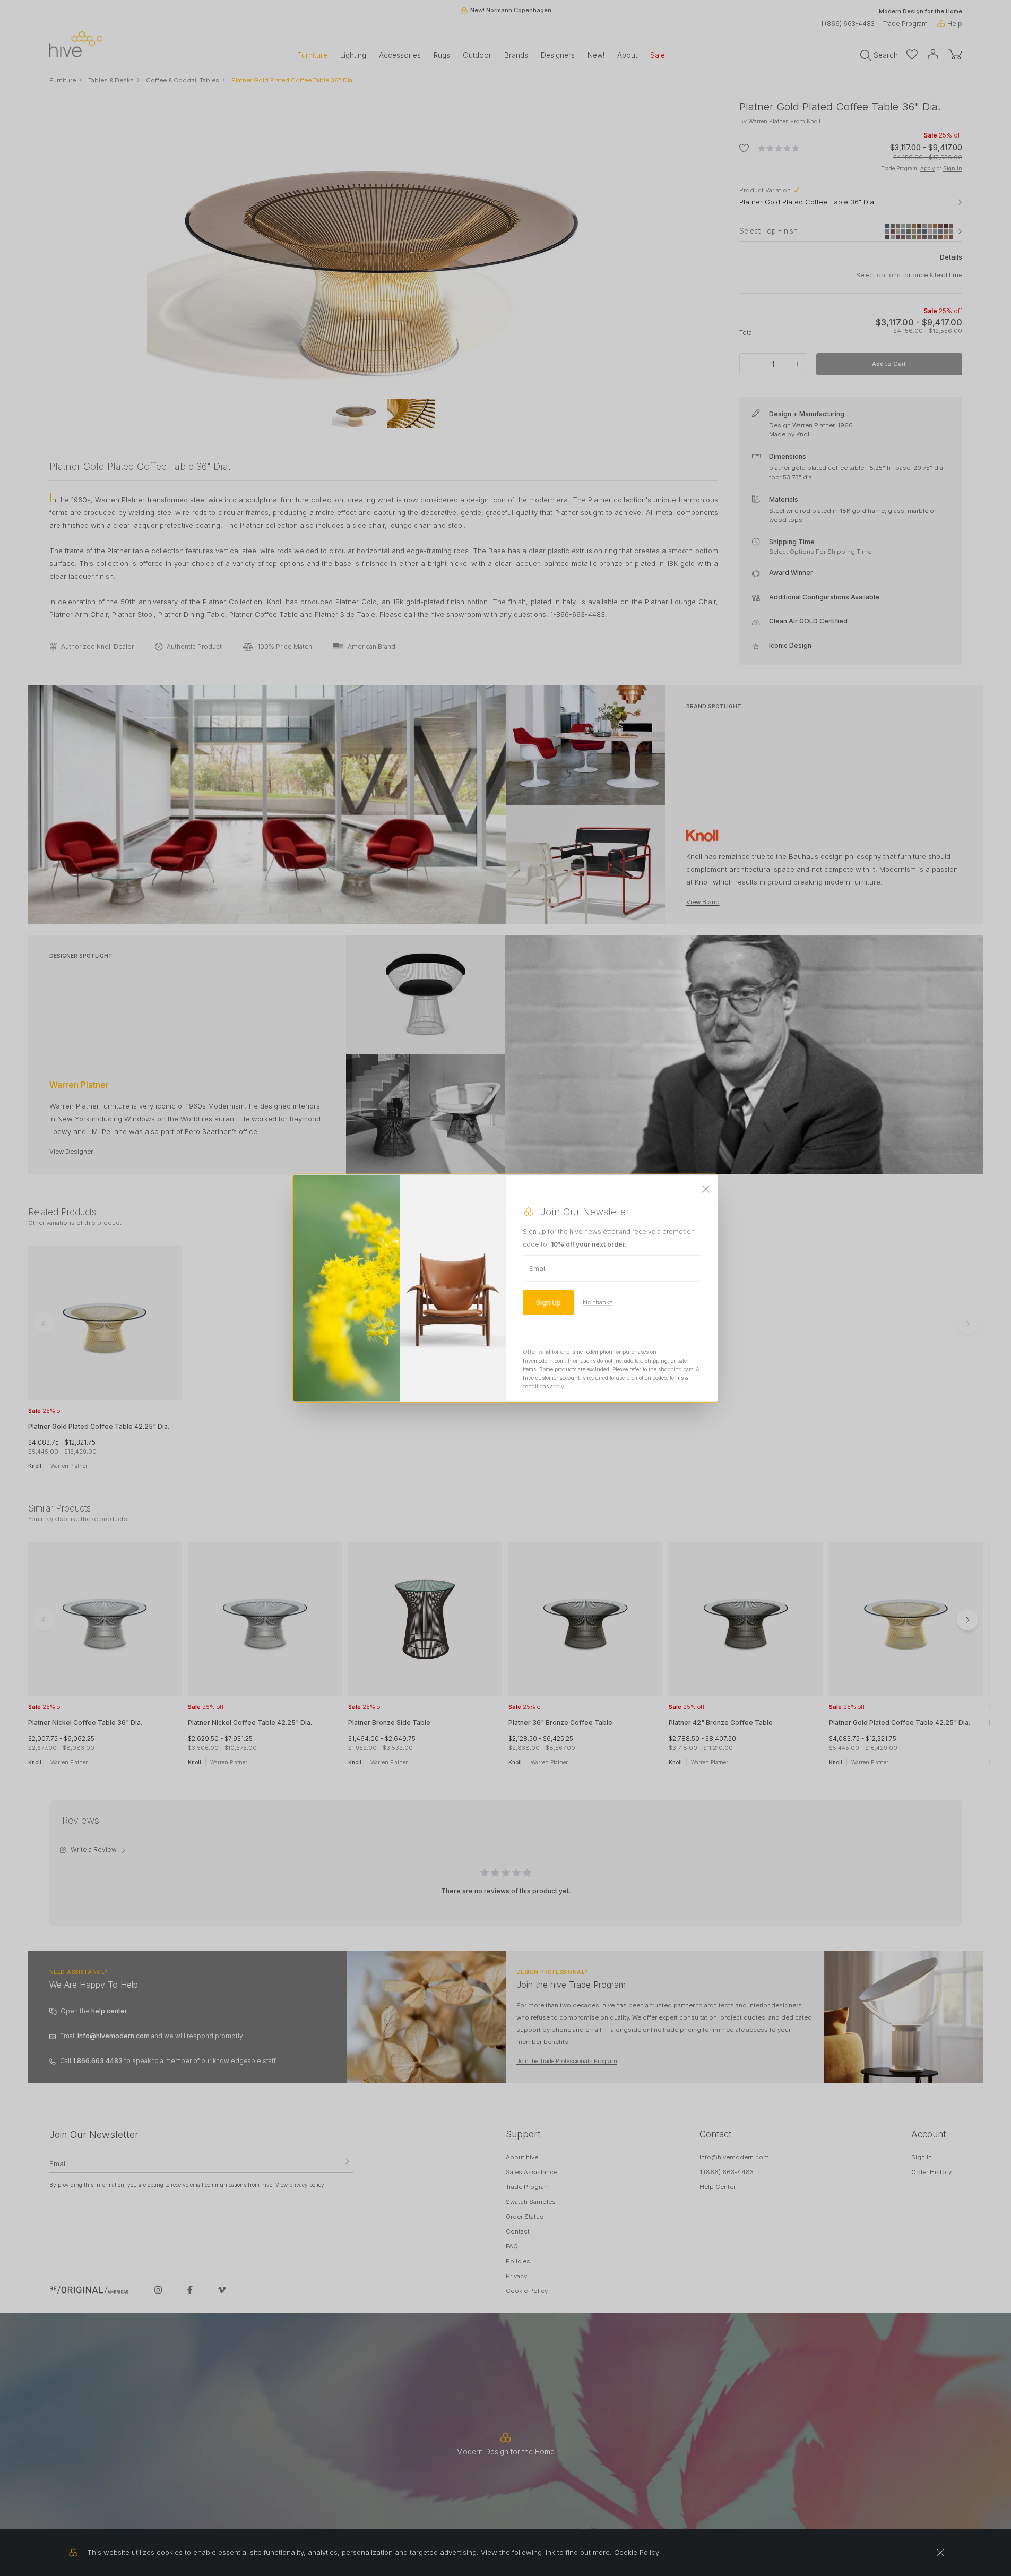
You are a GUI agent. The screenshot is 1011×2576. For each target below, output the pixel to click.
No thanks (598, 1302)
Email (538, 1268)
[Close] (706, 1190)
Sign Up (548, 1302)
